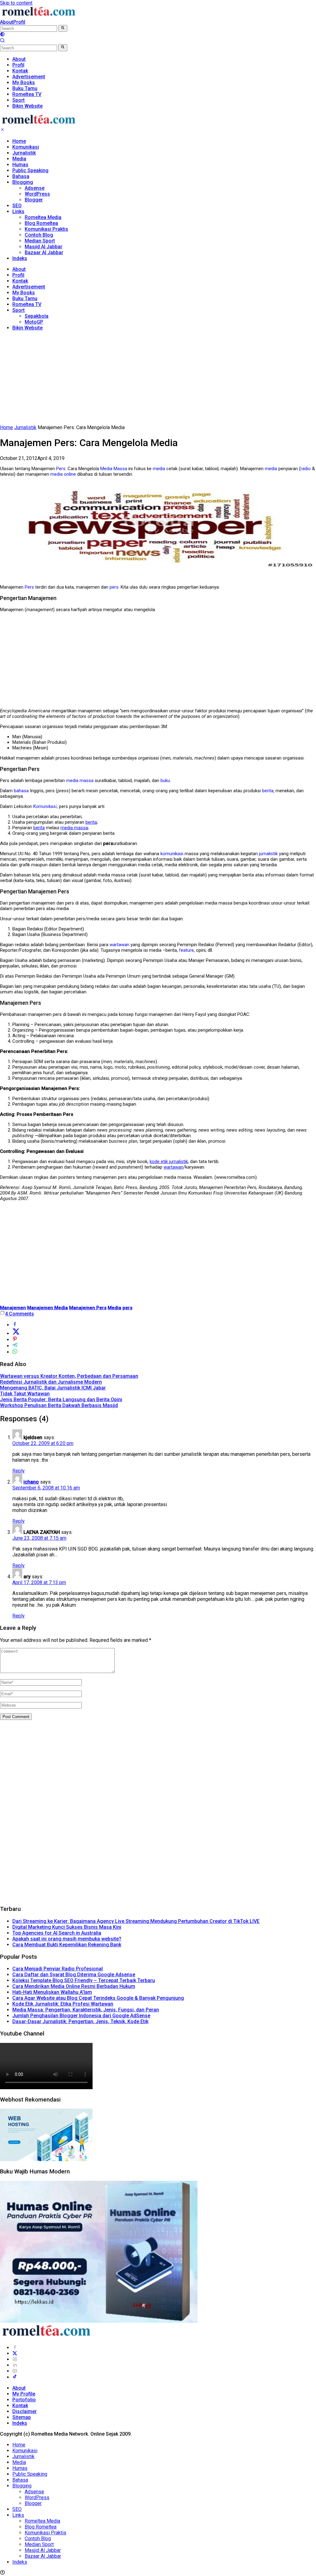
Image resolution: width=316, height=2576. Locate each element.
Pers (61, 469)
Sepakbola (37, 316)
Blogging (23, 182)
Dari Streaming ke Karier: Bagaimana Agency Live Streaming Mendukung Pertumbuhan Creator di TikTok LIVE (136, 1921)
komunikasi (172, 854)
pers (114, 587)
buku (165, 781)
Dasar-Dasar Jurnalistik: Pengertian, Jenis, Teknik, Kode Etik (80, 2021)
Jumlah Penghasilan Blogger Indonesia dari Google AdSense (81, 2016)
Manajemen (13, 1308)
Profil (19, 22)
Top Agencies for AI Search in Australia (57, 1933)
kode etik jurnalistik (169, 1162)
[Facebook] (15, 2348)
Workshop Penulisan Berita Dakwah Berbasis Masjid (59, 1405)
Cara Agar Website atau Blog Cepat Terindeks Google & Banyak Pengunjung (98, 1998)
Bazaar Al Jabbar (44, 253)
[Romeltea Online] (39, 16)
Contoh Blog (39, 235)
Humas (20, 165)
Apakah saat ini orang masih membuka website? (67, 1939)
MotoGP (34, 322)
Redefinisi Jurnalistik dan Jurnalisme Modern (51, 1382)
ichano (31, 1482)
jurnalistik (268, 854)
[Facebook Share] (15, 1325)
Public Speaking (30, 170)
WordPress (37, 194)
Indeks (20, 258)
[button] (63, 28)
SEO (17, 206)
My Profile (24, 2394)
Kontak (20, 281)
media (159, 469)
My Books (24, 293)
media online (63, 474)
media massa (80, 781)
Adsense (35, 188)
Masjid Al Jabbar (44, 247)
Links (18, 211)
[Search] (2, 41)
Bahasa (21, 176)
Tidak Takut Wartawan (25, 1394)
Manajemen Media (48, 1308)
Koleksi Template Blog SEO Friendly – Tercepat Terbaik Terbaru (84, 1980)
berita (268, 791)
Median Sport (40, 241)
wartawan (119, 945)
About (7, 22)
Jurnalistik (24, 153)
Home (19, 141)
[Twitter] (15, 2353)
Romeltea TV (27, 304)
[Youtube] (15, 2371)
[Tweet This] (16, 1334)
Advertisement (29, 287)
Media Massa (114, 469)
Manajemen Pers (88, 1308)
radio (306, 469)
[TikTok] (15, 2377)
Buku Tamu (25, 298)
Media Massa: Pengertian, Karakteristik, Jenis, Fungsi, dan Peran (86, 2010)
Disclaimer (25, 2411)
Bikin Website (27, 328)
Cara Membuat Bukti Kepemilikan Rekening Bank (67, 1945)
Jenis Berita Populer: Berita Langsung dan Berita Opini (61, 1400)
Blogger (34, 200)
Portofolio (24, 2400)
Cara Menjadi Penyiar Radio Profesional (58, 1969)
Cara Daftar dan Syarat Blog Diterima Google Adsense (74, 1975)
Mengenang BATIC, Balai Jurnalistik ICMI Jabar (53, 1388)
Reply (19, 1471)
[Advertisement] (158, 379)
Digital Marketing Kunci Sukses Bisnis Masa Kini (67, 1927)
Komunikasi (26, 147)
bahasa (21, 791)
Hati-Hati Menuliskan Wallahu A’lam (52, 1992)
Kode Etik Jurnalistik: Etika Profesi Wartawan (63, 2004)
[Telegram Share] (15, 1346)
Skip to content (16, 3)
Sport (19, 310)
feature (186, 950)
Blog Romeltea (41, 223)
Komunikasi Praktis (46, 229)
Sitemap (22, 2417)
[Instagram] (15, 2359)
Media (19, 159)
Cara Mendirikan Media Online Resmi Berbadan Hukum (74, 1986)
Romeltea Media (43, 217)
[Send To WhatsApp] (15, 1352)
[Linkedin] (15, 2365)
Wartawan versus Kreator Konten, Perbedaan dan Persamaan (69, 1376)
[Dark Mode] (2, 35)
